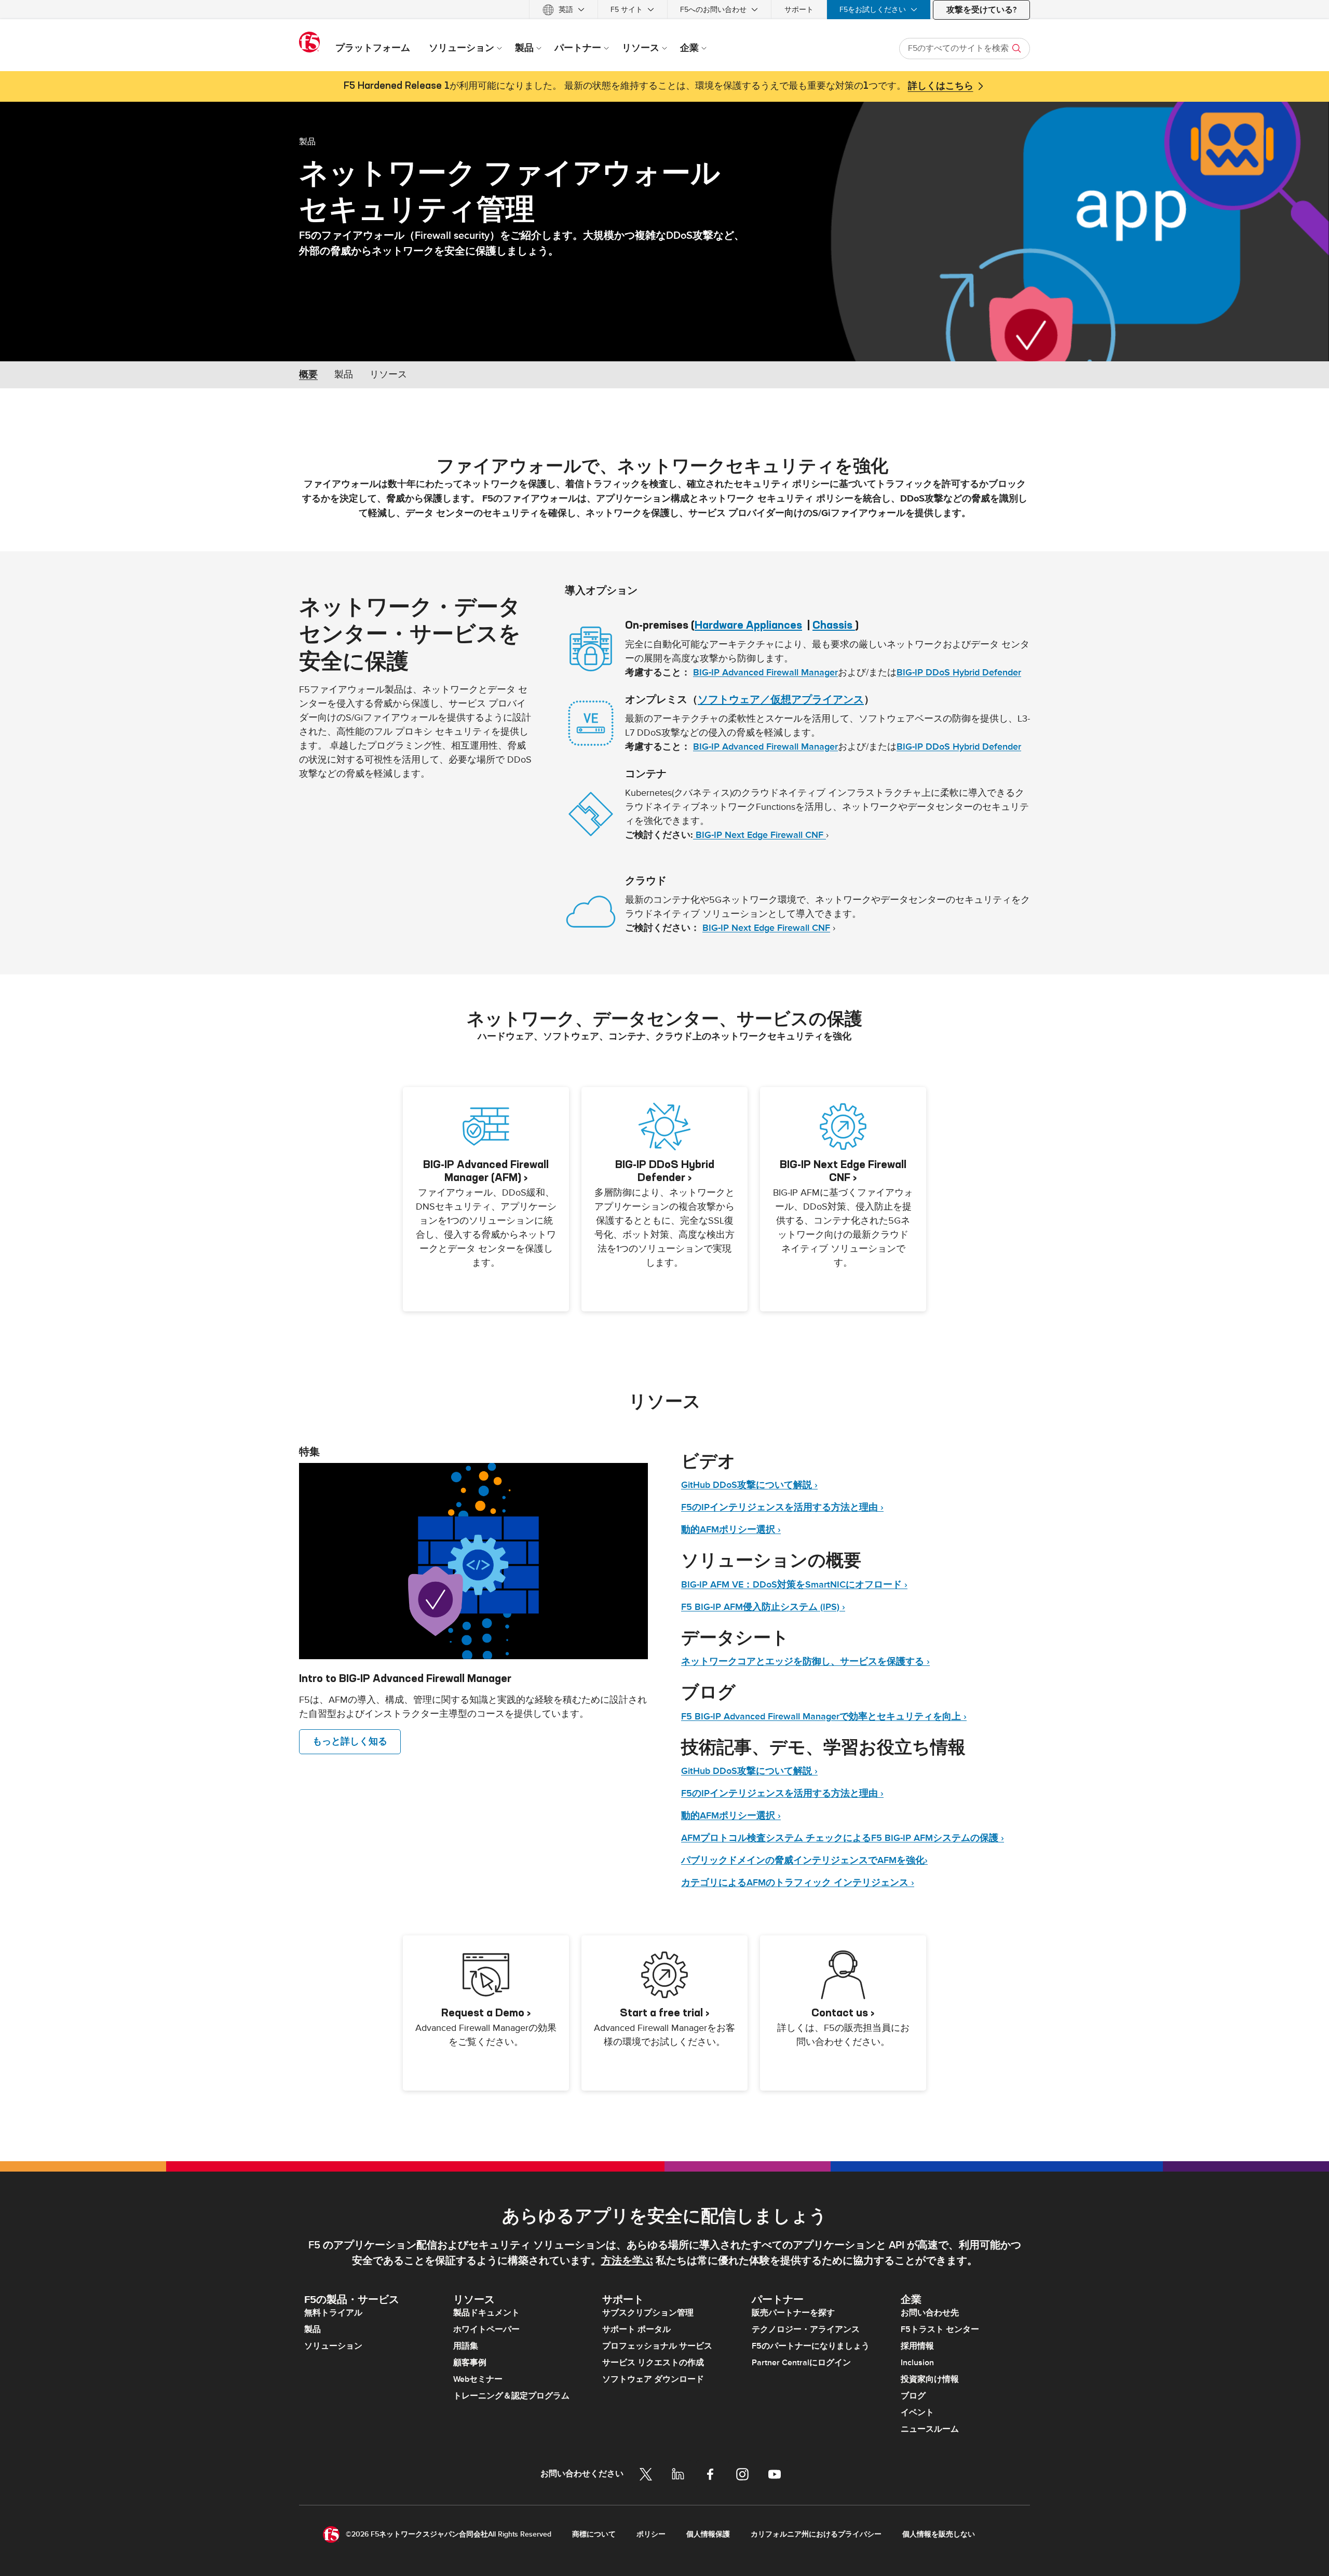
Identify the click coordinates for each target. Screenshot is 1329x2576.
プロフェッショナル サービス (657, 2346)
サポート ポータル (636, 2329)
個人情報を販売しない (939, 2534)
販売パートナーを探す (793, 2313)
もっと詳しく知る (350, 1741)
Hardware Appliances (748, 625)
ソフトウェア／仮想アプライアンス (781, 699)
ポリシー (651, 2534)
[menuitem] (564, 10)
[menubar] (664, 10)
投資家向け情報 (930, 2379)
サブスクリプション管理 (648, 2313)
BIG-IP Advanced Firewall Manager (765, 673)
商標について (594, 2534)
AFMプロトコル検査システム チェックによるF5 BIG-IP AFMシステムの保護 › (843, 1838)
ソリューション (333, 2346)
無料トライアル (333, 2313)
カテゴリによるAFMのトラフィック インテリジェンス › (798, 1883)
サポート (799, 10)
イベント (917, 2412)
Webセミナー (478, 2379)
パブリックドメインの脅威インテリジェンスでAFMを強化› (804, 1860)
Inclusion (917, 2363)
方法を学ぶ (627, 2261)
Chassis (834, 625)
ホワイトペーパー (486, 2329)
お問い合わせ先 (930, 2313)
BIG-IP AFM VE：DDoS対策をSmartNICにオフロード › (794, 1585)
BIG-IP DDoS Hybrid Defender (959, 673)
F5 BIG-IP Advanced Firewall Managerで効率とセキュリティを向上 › (824, 1717)
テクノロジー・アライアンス (806, 2329)
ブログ (913, 2396)
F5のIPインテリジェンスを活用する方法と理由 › (782, 1507)
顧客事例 (470, 2363)
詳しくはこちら (941, 86)
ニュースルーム (930, 2429)
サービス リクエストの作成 (653, 2363)
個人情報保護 (708, 2534)
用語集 (466, 2346)
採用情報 (917, 2346)
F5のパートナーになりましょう (811, 2346)
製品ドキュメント (486, 2313)
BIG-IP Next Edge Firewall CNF (760, 835)
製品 (307, 141)
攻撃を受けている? (981, 10)
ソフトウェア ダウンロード (653, 2379)
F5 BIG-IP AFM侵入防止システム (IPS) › (763, 1607)
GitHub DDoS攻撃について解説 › (749, 1485)
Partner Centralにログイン (801, 2363)
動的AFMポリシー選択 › (731, 1530)
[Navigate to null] (473, 1561)
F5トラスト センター (940, 2329)
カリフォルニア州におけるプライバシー (816, 2534)
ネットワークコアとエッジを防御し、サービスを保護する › (805, 1662)
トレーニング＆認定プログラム (511, 2396)
